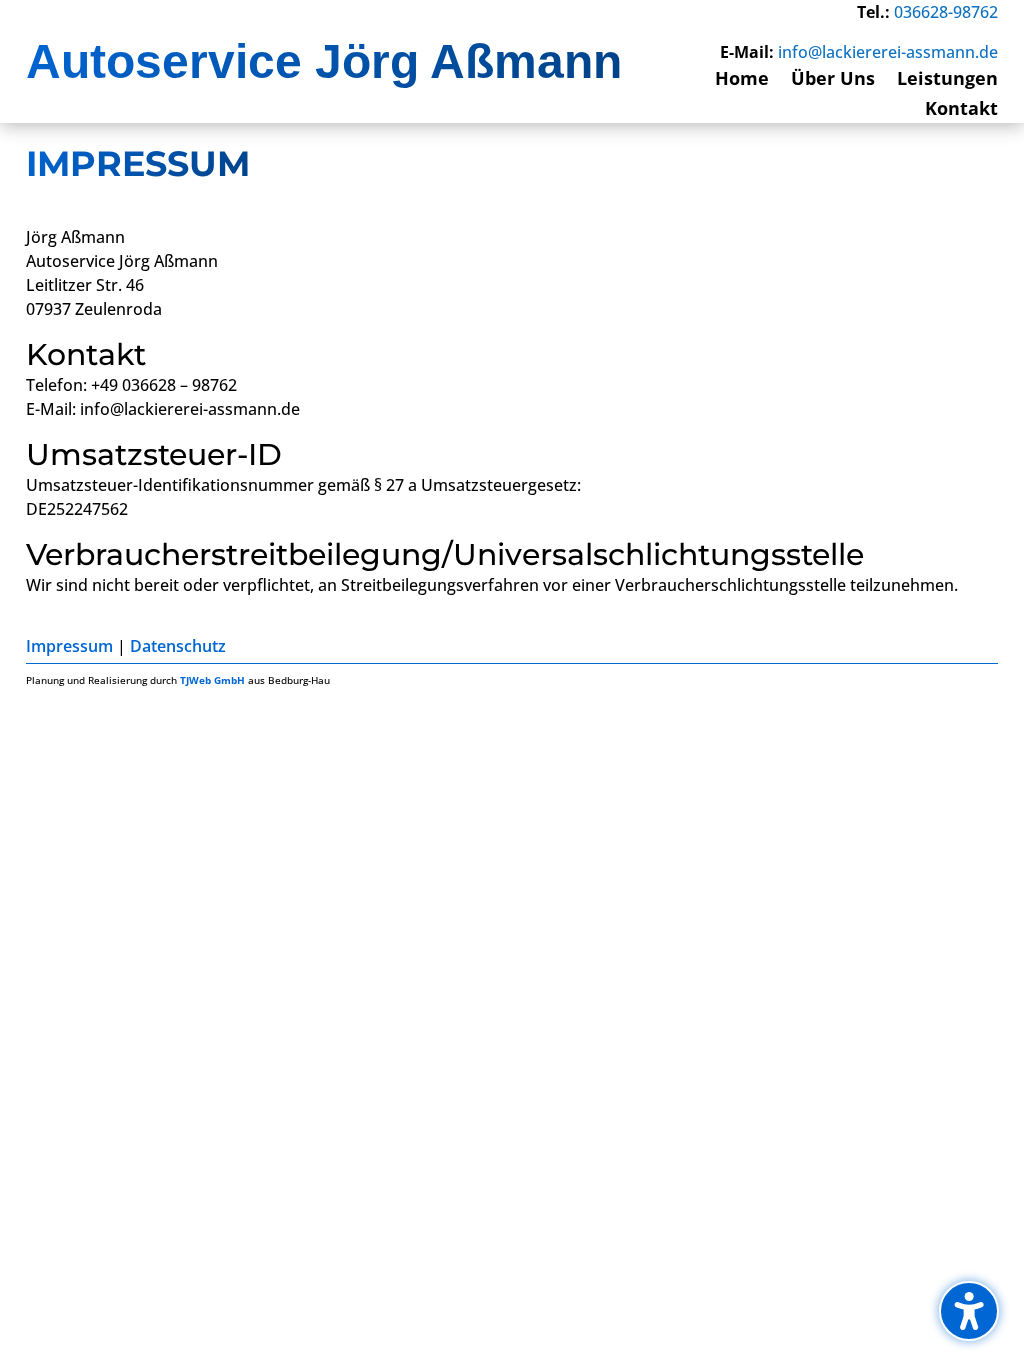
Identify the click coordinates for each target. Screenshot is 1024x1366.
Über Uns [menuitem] (833, 80)
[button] (969, 1311)
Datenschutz (178, 646)
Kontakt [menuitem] (961, 110)
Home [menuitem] (742, 80)
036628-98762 (946, 12)
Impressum (69, 646)
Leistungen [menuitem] (947, 80)
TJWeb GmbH (212, 680)
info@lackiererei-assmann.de (888, 52)
